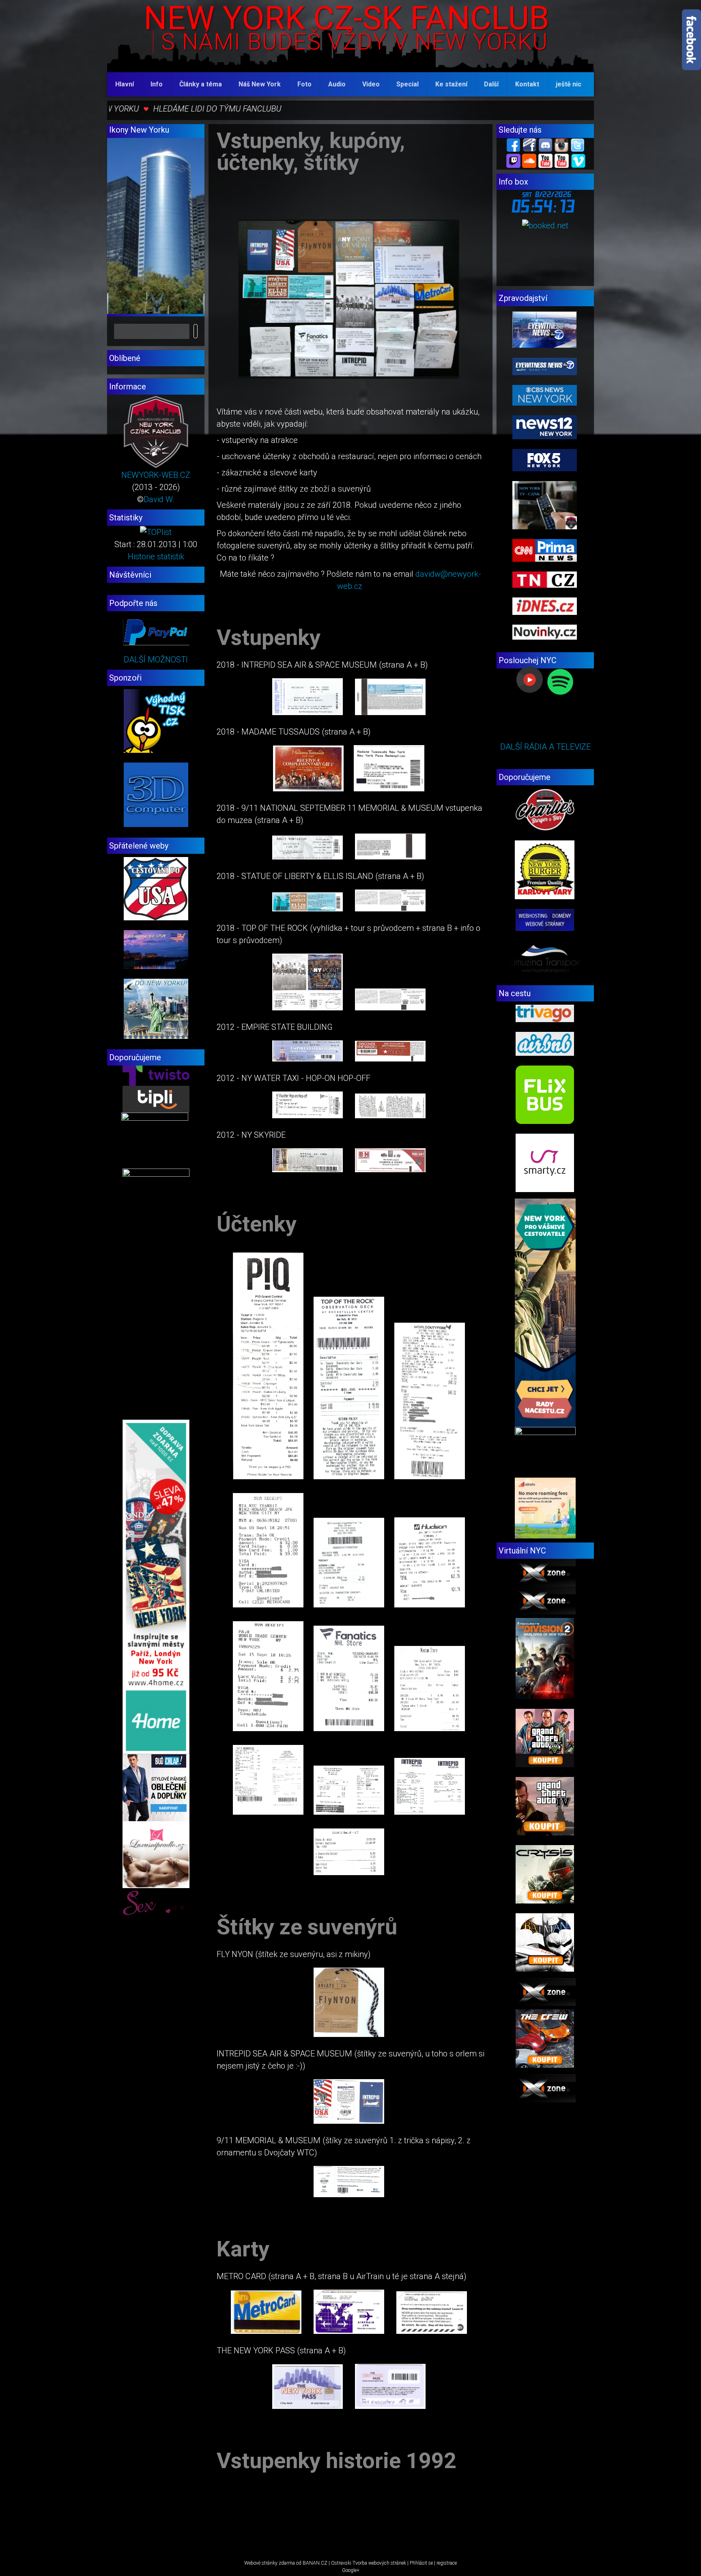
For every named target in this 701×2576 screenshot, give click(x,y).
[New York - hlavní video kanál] (545, 160)
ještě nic (569, 84)
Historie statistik (156, 556)
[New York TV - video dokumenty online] (562, 160)
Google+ (351, 2570)
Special (407, 84)
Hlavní (125, 84)
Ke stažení (451, 84)
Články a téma (201, 84)
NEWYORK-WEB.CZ (156, 475)
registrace (447, 2563)
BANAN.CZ (315, 2563)
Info (157, 84)
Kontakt (527, 84)
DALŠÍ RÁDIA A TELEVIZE (545, 747)
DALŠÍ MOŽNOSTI (156, 660)
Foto (304, 84)
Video (371, 84)
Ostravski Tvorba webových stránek (369, 2563)
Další (491, 84)
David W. (159, 499)
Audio (337, 84)
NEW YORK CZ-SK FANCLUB (346, 18)
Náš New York (260, 84)
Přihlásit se (421, 2563)
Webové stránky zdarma (270, 2563)
